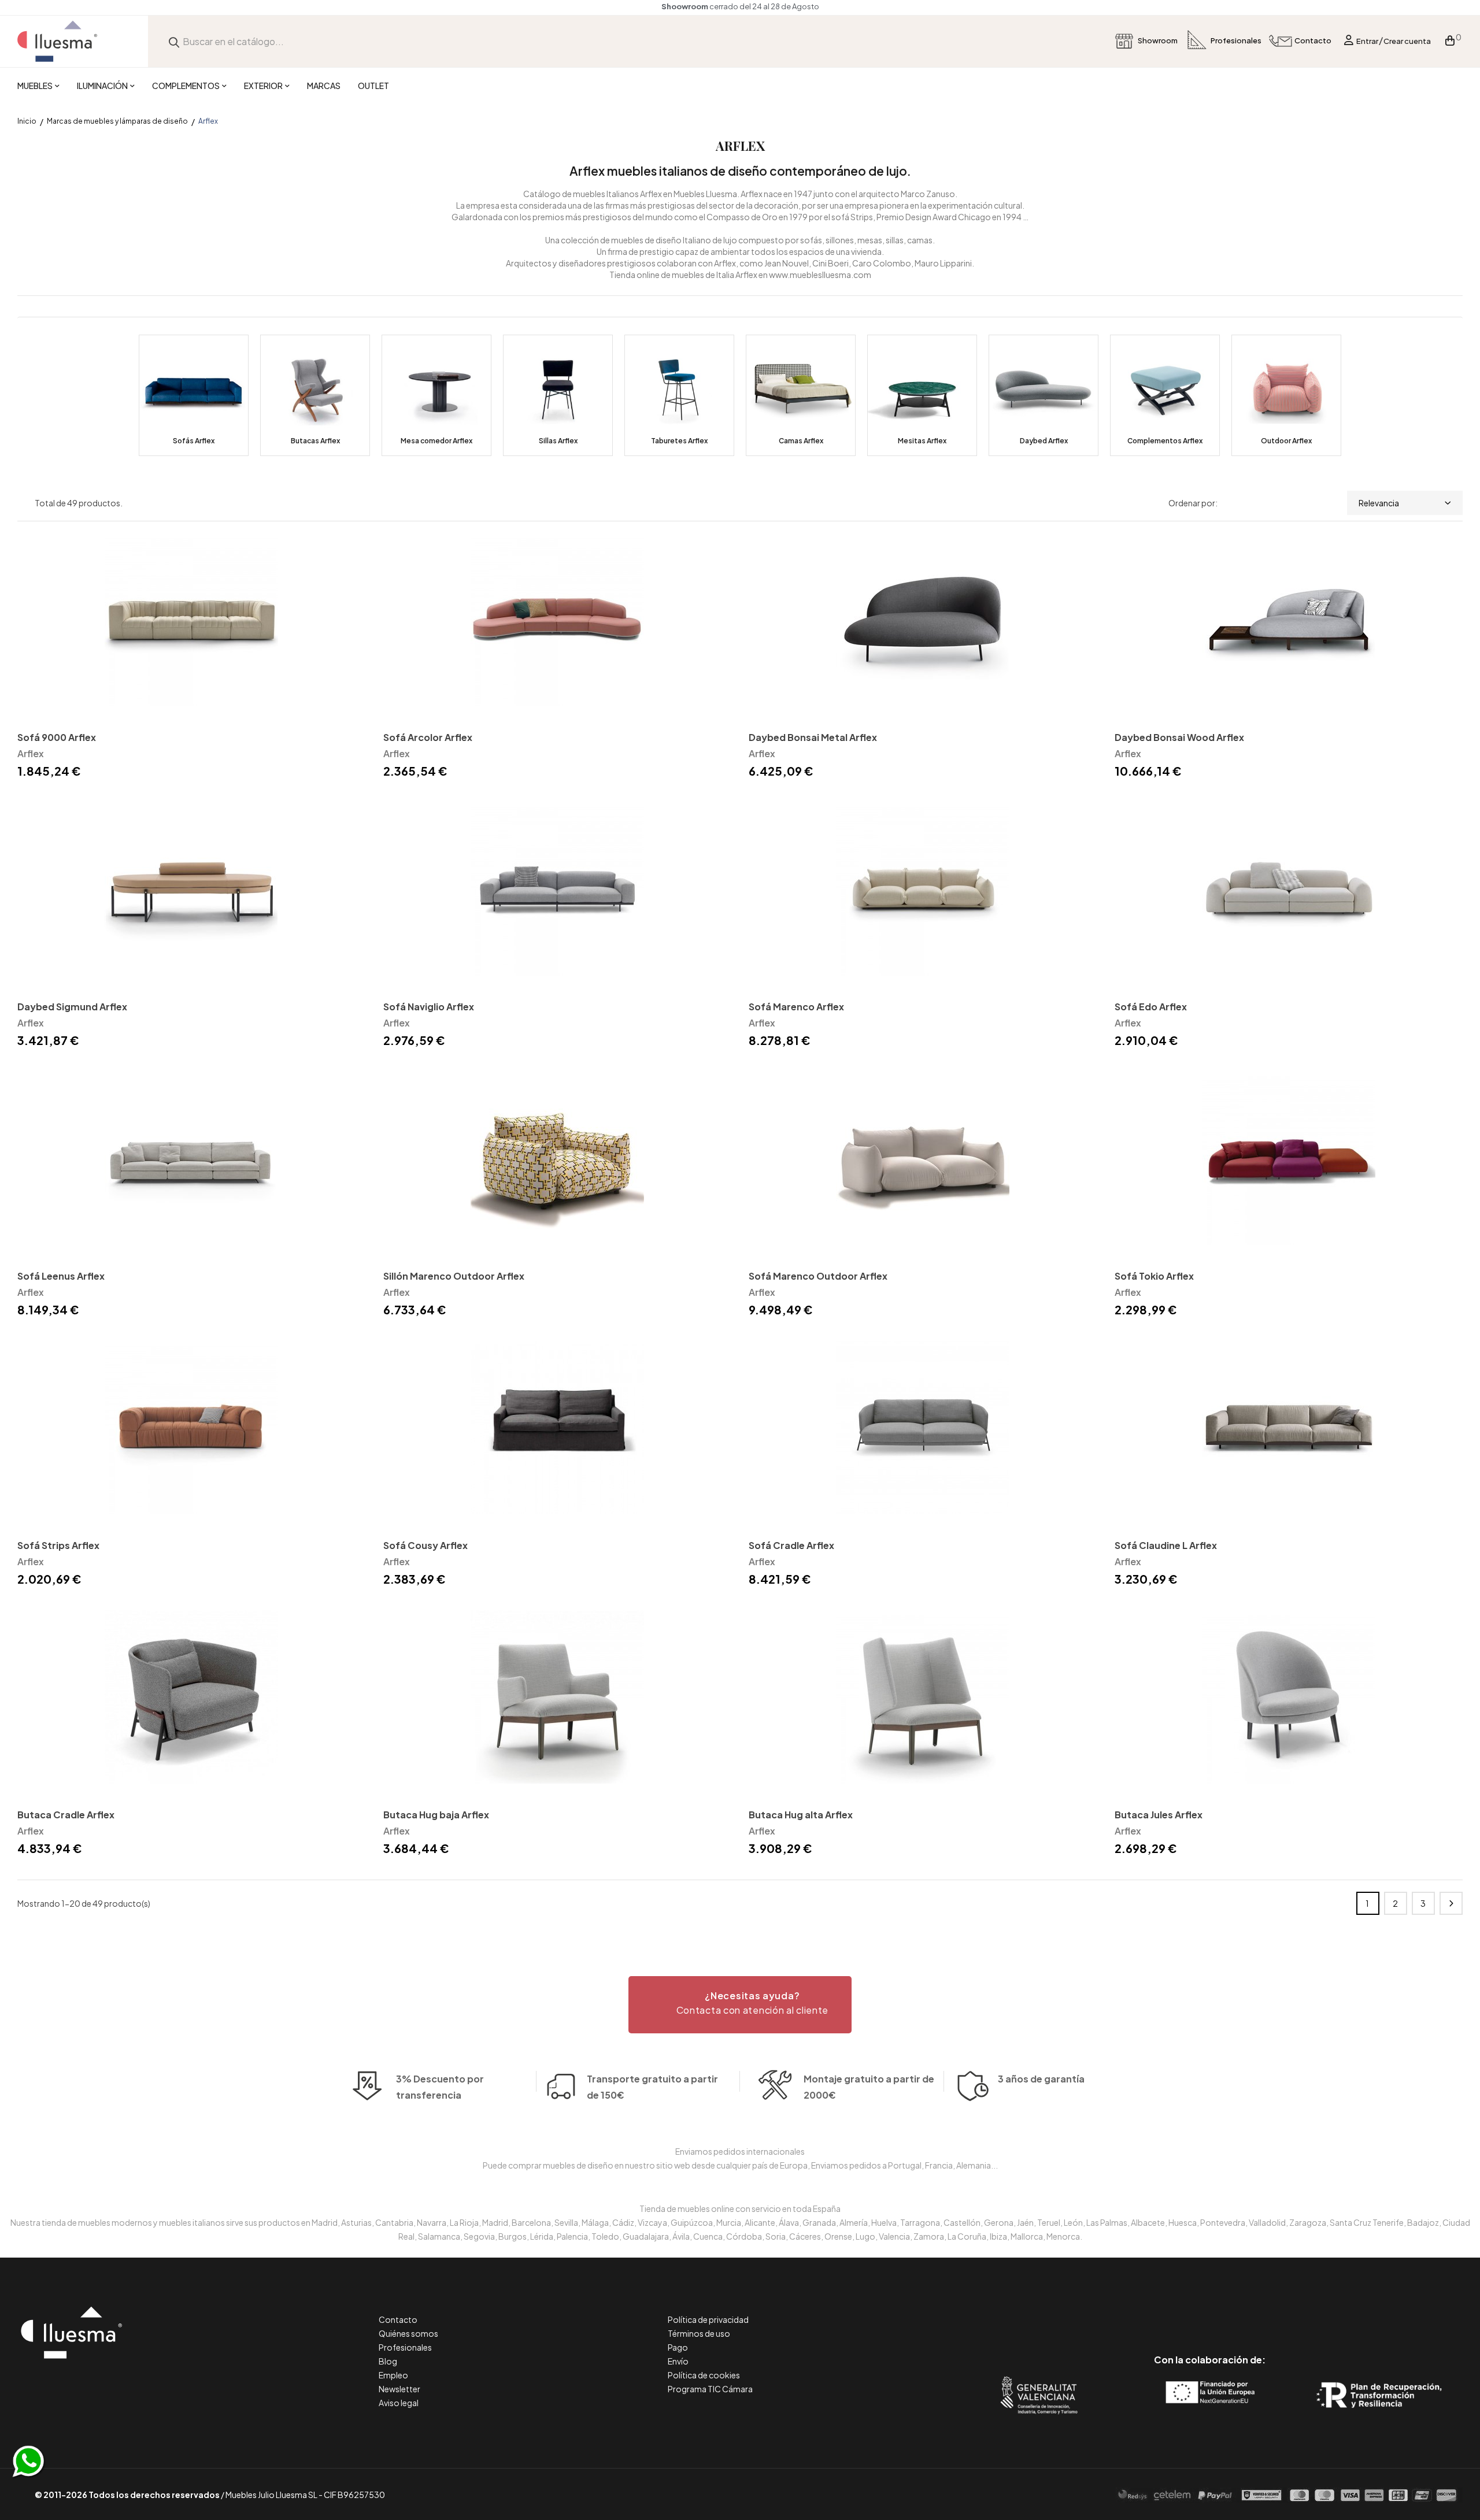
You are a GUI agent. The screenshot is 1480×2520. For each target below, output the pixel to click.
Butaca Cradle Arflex (66, 1815)
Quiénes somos (408, 2333)
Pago (678, 2347)
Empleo (393, 2375)
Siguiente (1451, 1903)
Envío (678, 2361)
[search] (174, 41)
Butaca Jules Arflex (1159, 1815)
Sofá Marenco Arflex (796, 1007)
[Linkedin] (1210, 2311)
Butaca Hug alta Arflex (801, 1815)
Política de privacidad (708, 2319)
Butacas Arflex (315, 441)
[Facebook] (1158, 2311)
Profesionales (405, 2347)
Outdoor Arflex (1286, 441)
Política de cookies (704, 2375)
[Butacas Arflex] (315, 395)
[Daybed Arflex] (1044, 395)
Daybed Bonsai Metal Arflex (813, 737)
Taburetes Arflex (679, 441)
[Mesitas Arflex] (922, 395)
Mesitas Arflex (922, 441)
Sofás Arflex (194, 441)
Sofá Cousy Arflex (425, 1545)
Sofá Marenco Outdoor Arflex (818, 1276)
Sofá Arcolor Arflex (428, 737)
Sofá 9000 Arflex (57, 737)
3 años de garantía (1041, 2079)
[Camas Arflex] (801, 395)
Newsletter (399, 2389)
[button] (740, 2005)
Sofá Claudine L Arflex (1166, 1545)
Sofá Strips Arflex (58, 1545)
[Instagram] (1236, 2311)
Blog (388, 2361)
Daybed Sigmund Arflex (72, 1007)
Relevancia (1379, 503)
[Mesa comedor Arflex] (436, 395)
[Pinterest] (1184, 2311)
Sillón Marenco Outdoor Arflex (454, 1276)
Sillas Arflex (558, 441)
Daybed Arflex (1044, 441)
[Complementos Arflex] (1165, 395)
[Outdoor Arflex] (1286, 395)
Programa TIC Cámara (710, 2389)
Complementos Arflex (1165, 441)
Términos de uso (699, 2333)
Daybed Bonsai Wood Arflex (1179, 737)
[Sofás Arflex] (194, 395)
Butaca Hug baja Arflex (436, 1815)
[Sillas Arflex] (558, 395)
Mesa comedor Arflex (436, 441)
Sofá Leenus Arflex (61, 1276)
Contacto (398, 2319)
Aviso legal (399, 2403)
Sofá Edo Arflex (1151, 1007)
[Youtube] (1262, 2311)
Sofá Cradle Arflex (791, 1545)
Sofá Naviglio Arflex (429, 1007)
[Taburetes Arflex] (679, 395)
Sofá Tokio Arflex (1154, 1276)
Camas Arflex (801, 441)
